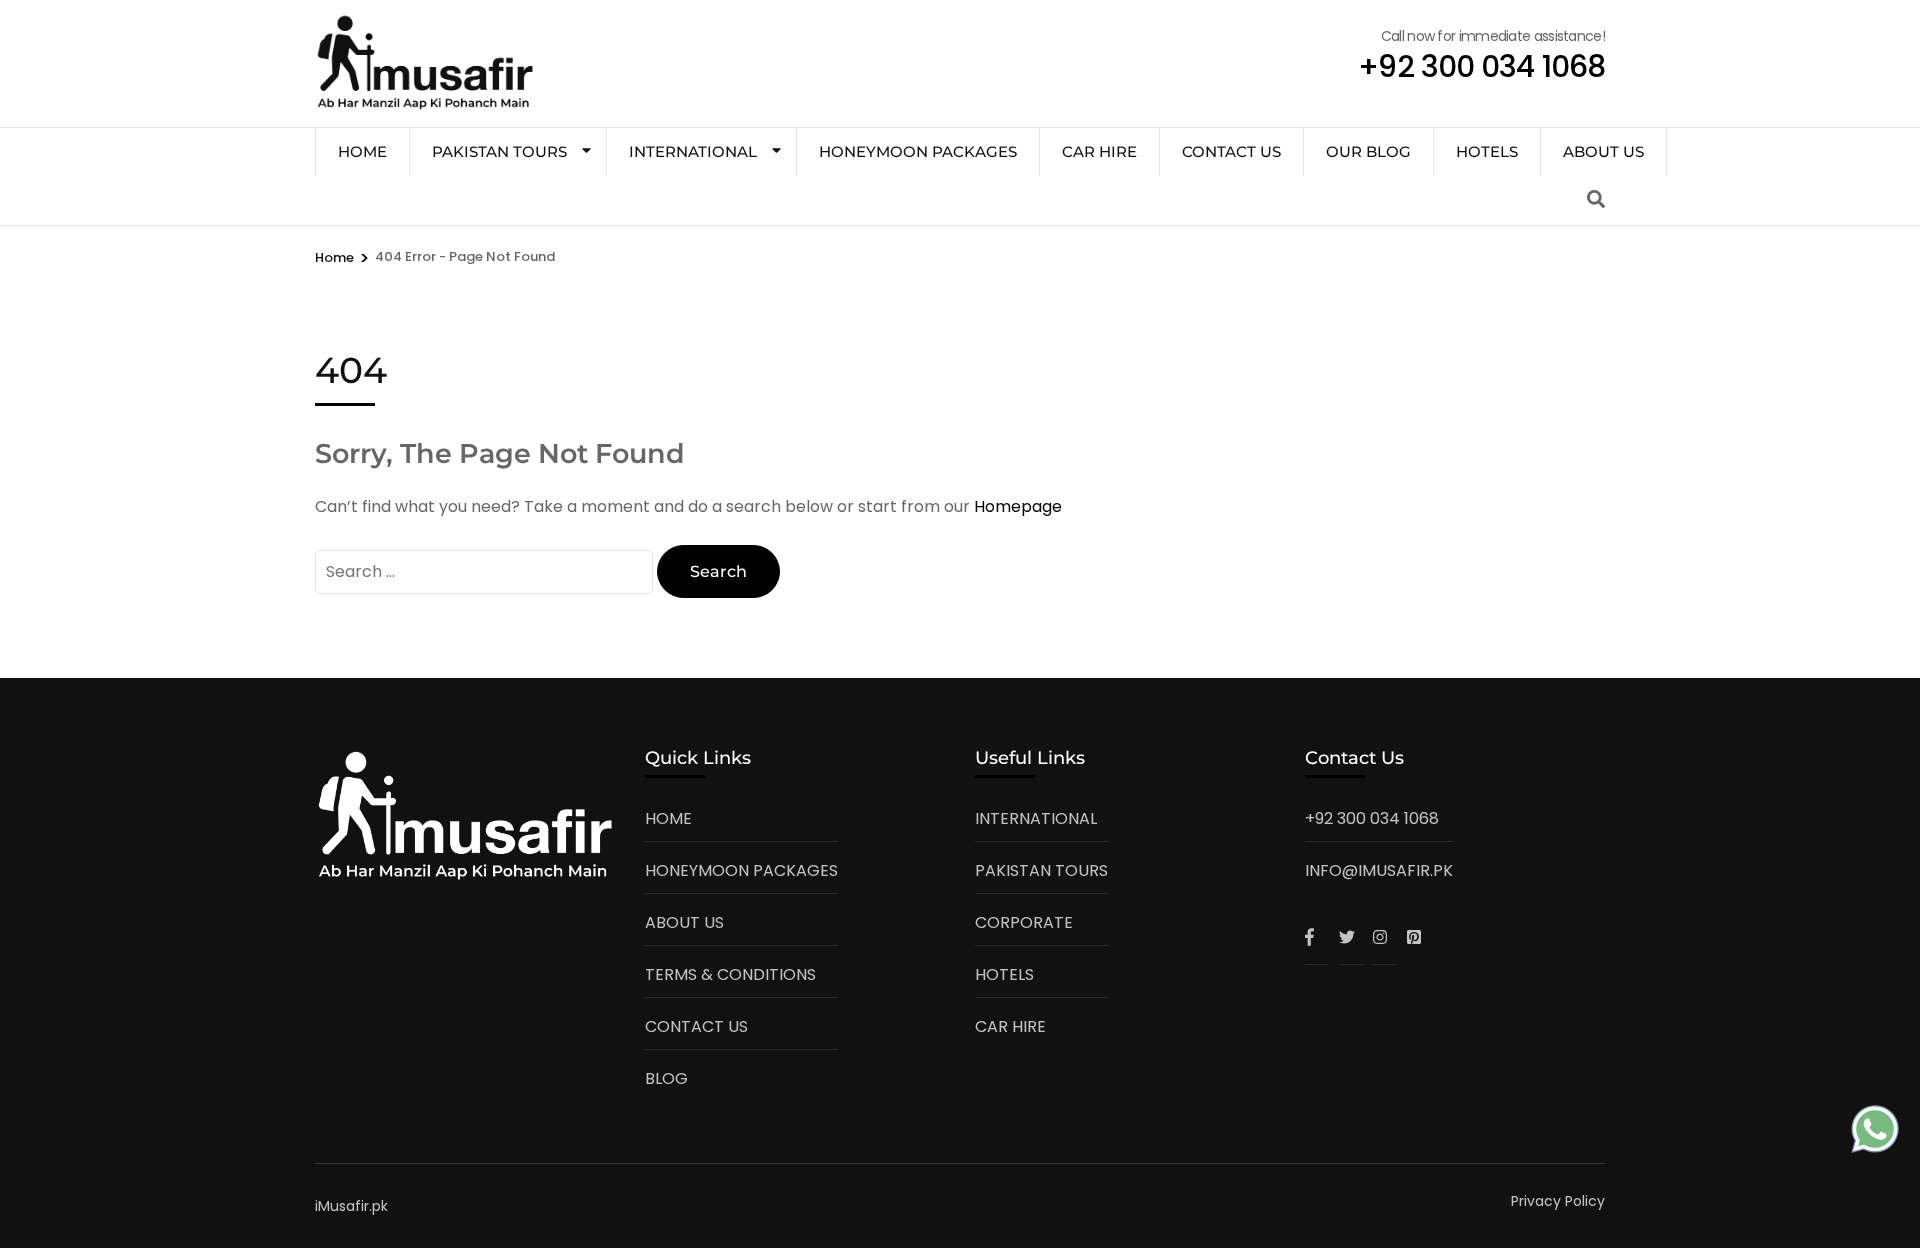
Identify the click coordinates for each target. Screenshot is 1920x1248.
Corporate (1024, 922)
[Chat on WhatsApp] (1875, 1133)
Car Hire (1099, 151)
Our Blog (1368, 151)
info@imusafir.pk (1379, 870)
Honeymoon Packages (918, 151)
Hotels (1487, 151)
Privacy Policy (1558, 1201)
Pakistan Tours (499, 151)
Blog (666, 1078)
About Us (1603, 151)
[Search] (1596, 199)
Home (668, 818)
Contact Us (1231, 151)
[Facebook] (1317, 937)
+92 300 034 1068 (1372, 818)
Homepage (1018, 506)
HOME (362, 151)
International (693, 151)
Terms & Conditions (730, 974)
